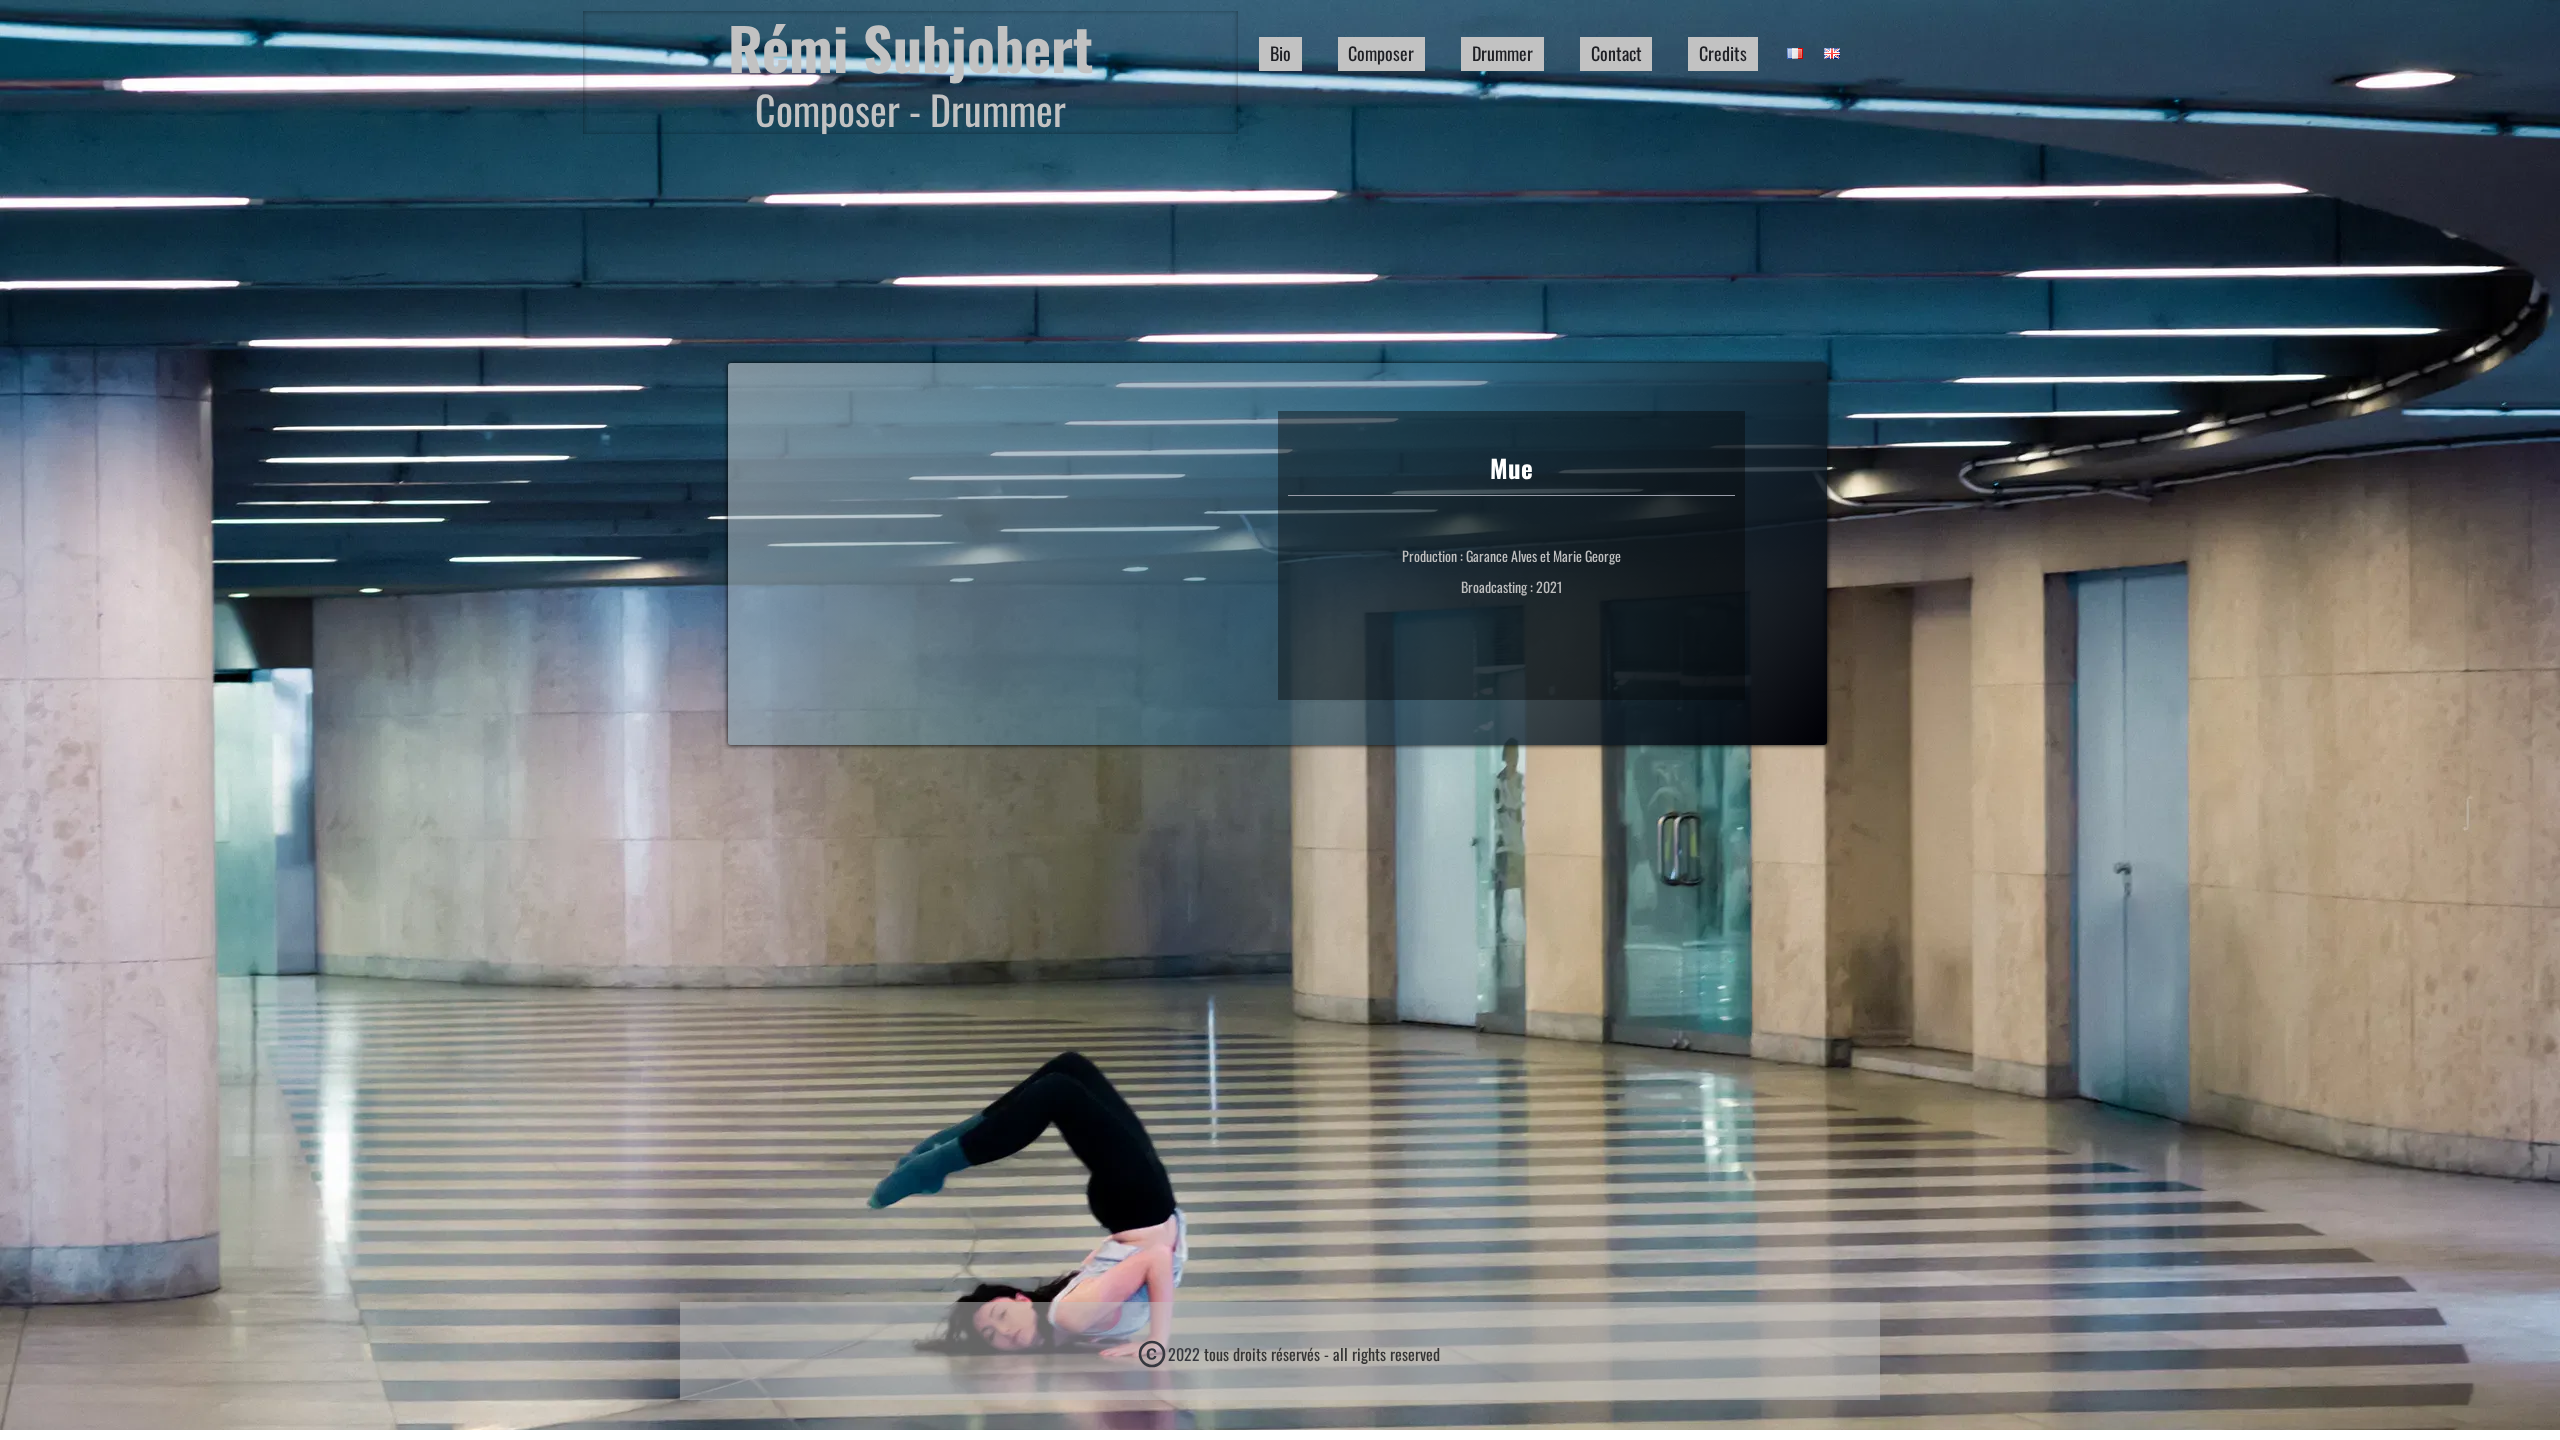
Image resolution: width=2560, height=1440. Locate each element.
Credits (1723, 53)
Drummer (1502, 53)
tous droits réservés (1262, 1354)
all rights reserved (1386, 1354)
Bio (1280, 53)
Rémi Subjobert (910, 47)
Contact (1616, 53)
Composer (1381, 53)
